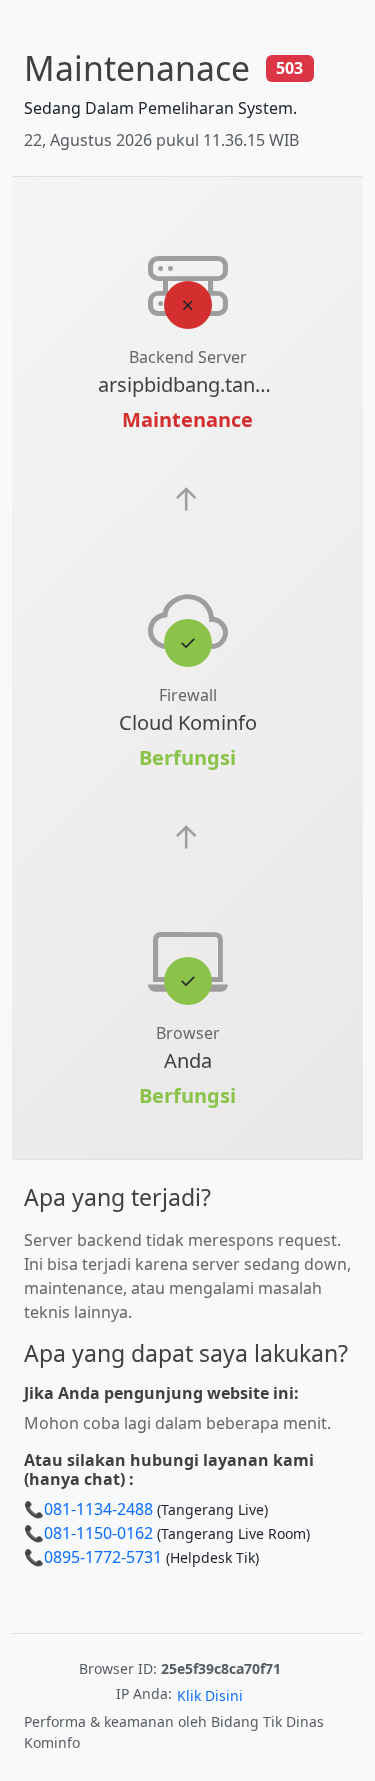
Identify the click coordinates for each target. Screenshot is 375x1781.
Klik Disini (210, 1695)
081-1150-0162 (98, 1533)
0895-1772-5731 (103, 1557)
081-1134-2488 (98, 1509)
